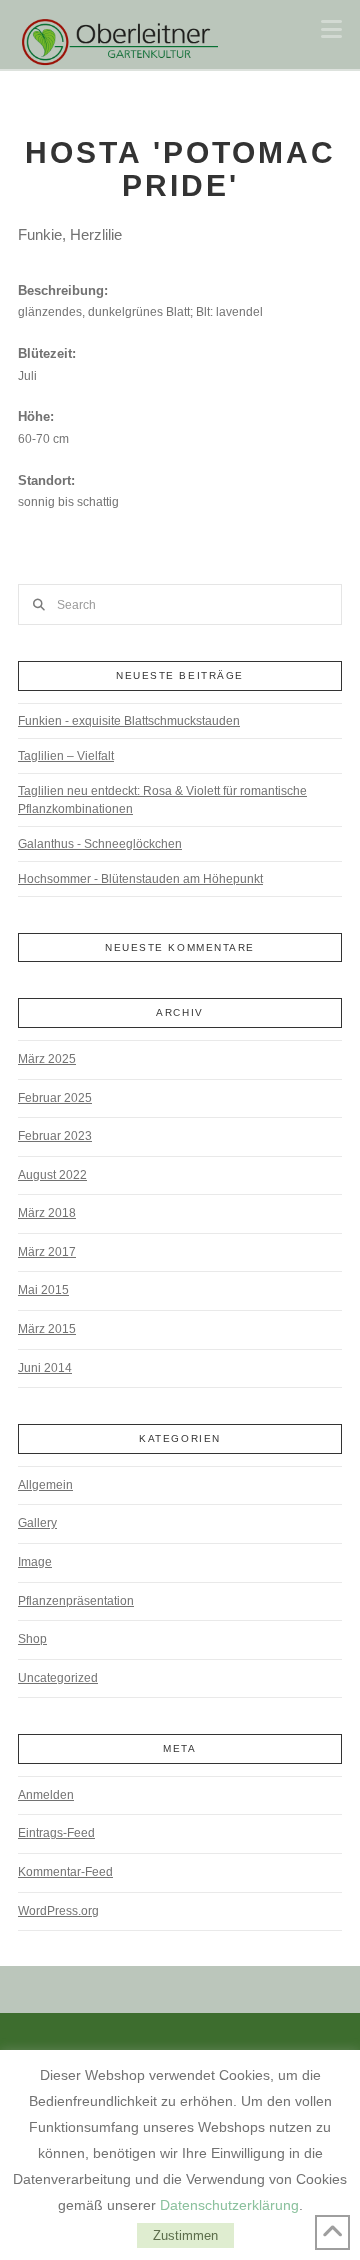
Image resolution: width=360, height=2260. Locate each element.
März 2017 (47, 1252)
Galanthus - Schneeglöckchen (100, 844)
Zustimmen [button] (185, 2235)
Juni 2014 (45, 1368)
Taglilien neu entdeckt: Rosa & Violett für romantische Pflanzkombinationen (162, 800)
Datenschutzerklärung (229, 2205)
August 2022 (52, 1175)
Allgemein (45, 1485)
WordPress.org (58, 1911)
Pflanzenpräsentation (76, 1601)
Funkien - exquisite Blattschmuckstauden (129, 721)
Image (35, 1562)
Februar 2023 (55, 1136)
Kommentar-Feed (65, 1872)
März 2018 (47, 1213)
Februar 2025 (55, 1098)
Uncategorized (58, 1678)
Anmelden (46, 1795)
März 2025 (47, 1059)
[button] (331, 29)
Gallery (37, 1523)
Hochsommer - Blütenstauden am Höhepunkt (140, 879)
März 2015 (47, 1329)
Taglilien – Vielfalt (66, 756)
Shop (32, 1639)
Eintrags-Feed (56, 1833)
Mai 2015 (43, 1290)
